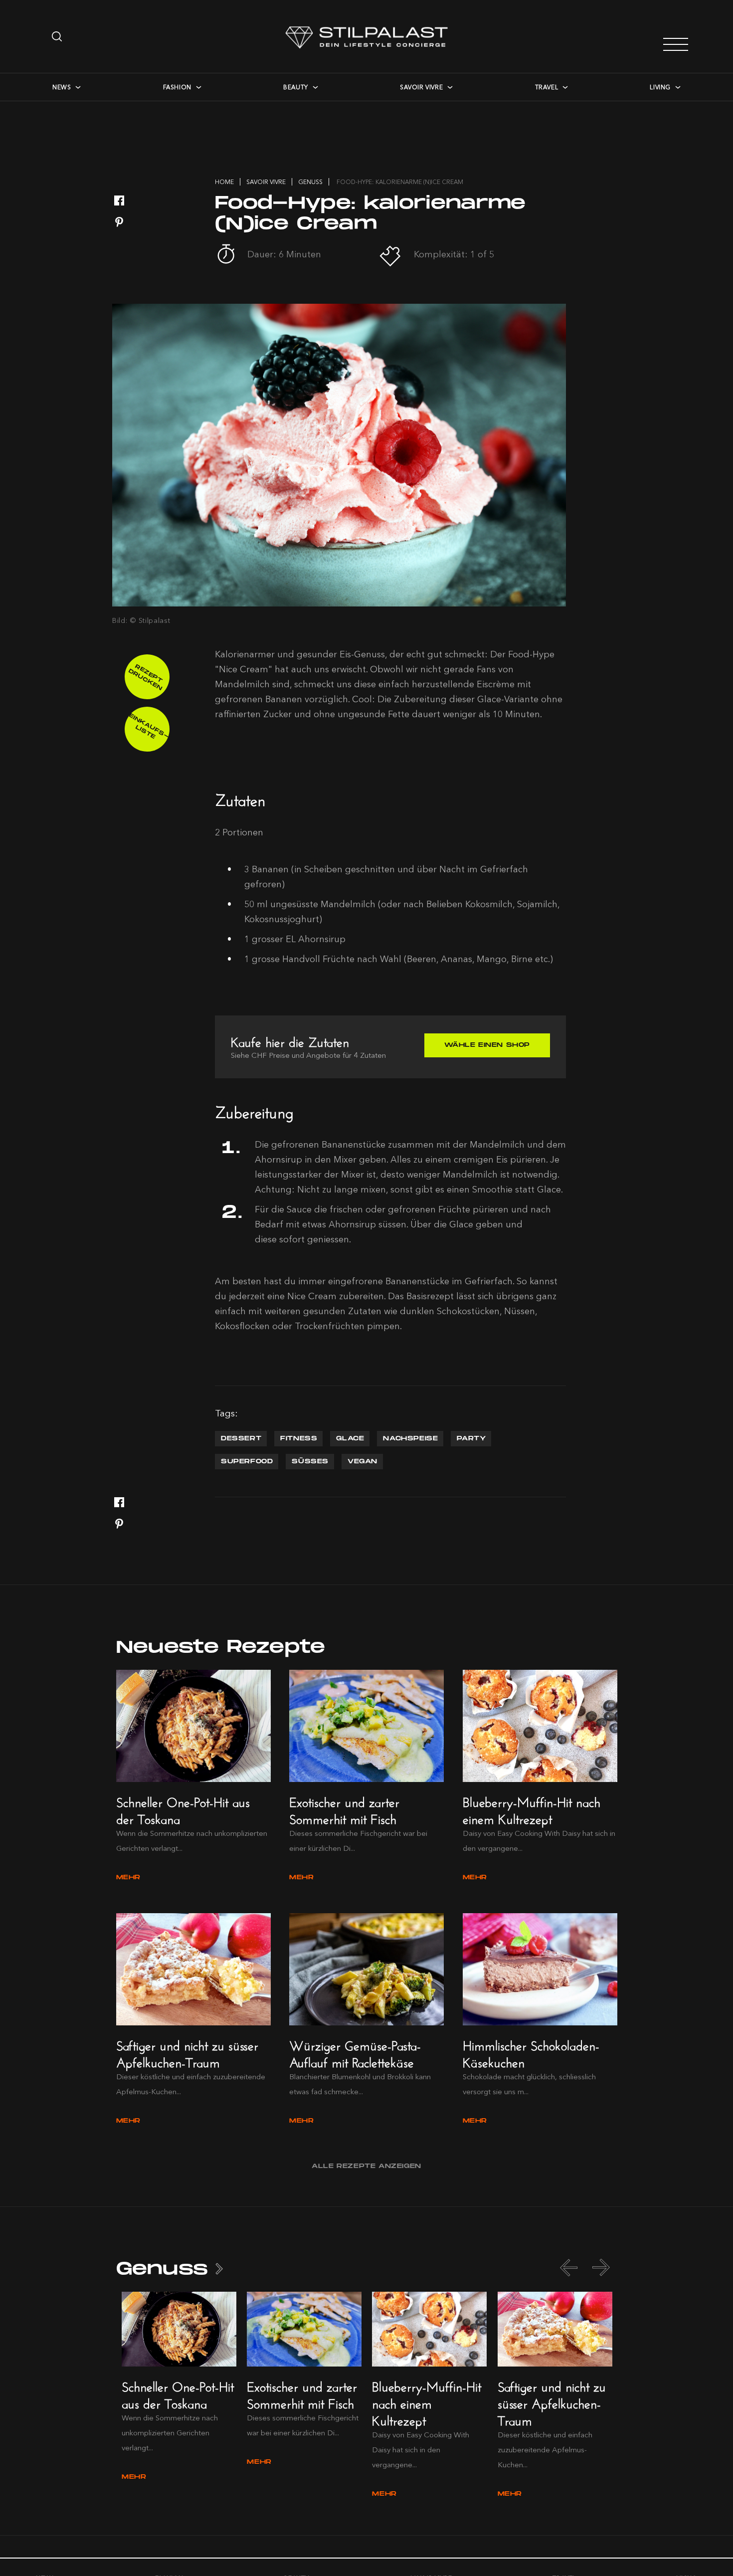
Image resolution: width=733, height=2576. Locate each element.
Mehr (128, 1878)
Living (660, 87)
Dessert (241, 1439)
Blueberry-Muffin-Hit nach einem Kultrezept (532, 1809)
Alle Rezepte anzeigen (366, 2166)
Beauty (296, 87)
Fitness (299, 1439)
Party (471, 1439)
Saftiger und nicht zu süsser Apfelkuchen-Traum (187, 2052)
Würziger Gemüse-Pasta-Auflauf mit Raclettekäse (355, 2052)
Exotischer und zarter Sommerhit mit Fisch (344, 1809)
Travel (547, 87)
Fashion (177, 87)
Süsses (310, 1462)
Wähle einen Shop (487, 1045)
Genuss (162, 2269)
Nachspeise (410, 1439)
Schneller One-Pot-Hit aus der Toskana (183, 1809)
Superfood (247, 1462)
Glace (350, 1439)
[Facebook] (119, 201)
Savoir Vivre (421, 87)
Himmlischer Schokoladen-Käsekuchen (531, 2052)
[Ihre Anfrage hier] (58, 36)
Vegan (363, 1462)
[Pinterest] (119, 223)
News (62, 87)
